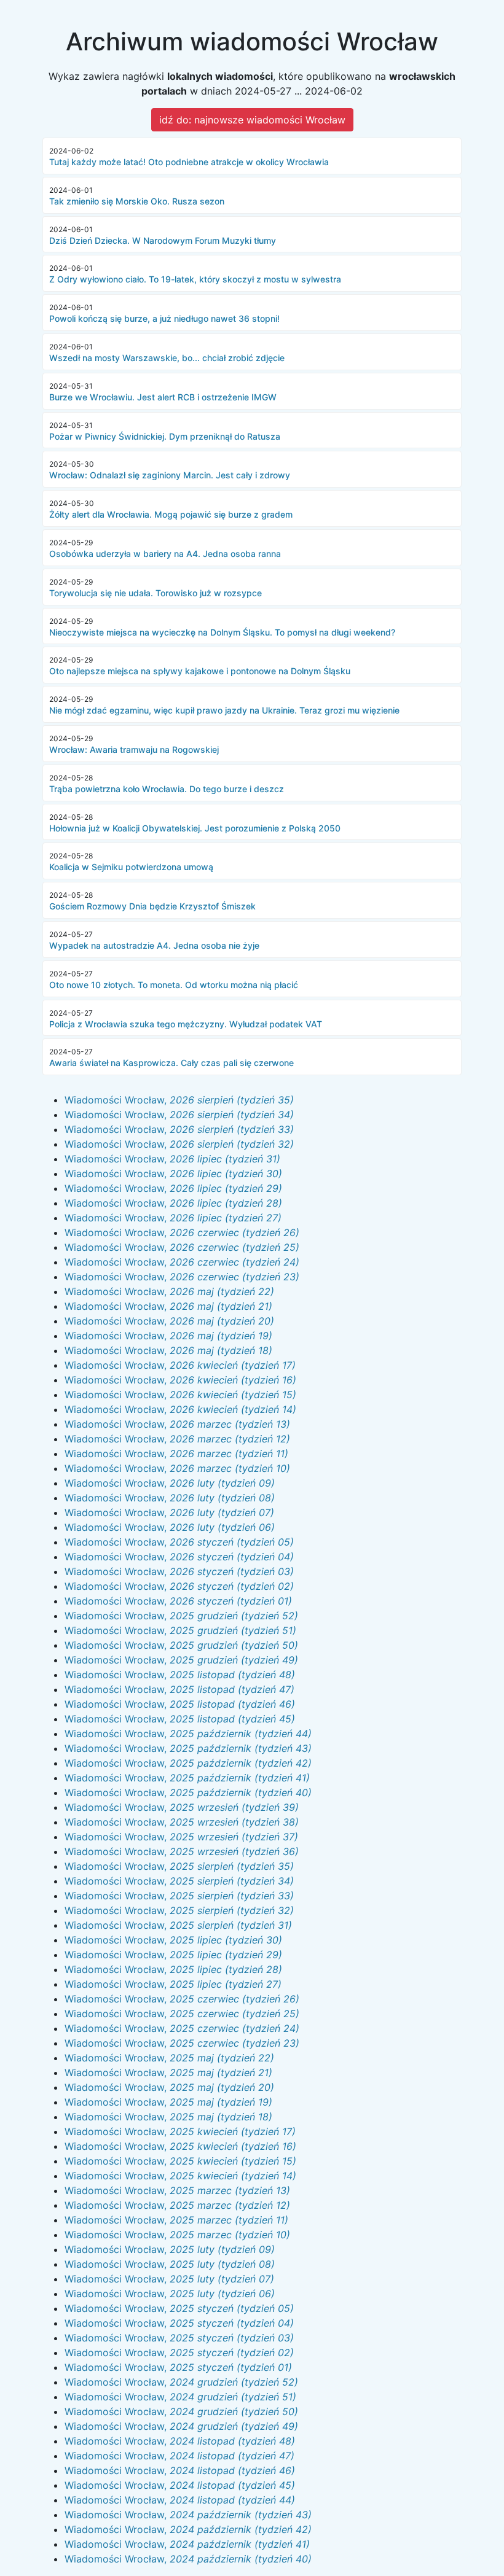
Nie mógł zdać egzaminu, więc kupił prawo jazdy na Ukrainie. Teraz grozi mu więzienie (224, 710)
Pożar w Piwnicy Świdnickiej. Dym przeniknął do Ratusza (165, 436)
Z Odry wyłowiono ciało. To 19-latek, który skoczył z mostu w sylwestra (195, 279)
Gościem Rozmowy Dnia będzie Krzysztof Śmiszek (152, 906)
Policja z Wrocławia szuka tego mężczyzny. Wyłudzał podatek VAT (186, 1024)
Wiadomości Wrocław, (179, 1100)
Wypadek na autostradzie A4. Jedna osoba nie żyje (154, 945)
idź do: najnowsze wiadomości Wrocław (252, 120)
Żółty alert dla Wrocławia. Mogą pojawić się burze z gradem (171, 514)
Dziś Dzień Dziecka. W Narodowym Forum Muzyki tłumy (163, 240)
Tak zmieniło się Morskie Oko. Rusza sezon (137, 201)
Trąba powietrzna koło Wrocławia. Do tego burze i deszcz (167, 789)
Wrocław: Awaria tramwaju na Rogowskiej (134, 749)
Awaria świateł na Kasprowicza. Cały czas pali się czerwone (171, 1063)
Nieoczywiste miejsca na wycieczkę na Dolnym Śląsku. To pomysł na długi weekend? (222, 632)
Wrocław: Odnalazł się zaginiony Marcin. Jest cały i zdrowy (170, 475)
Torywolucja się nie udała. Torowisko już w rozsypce (156, 593)
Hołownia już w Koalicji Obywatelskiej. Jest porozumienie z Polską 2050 (195, 828)
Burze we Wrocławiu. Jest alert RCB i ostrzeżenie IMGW (163, 397)
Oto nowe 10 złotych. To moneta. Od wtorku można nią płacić (174, 985)
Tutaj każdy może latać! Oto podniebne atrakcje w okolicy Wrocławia (189, 162)
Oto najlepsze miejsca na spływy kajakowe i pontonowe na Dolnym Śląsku (200, 671)
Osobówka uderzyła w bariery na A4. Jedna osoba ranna (165, 554)
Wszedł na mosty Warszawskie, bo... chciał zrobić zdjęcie (167, 358)
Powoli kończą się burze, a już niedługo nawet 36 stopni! (164, 318)
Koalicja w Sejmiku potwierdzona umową (131, 867)
